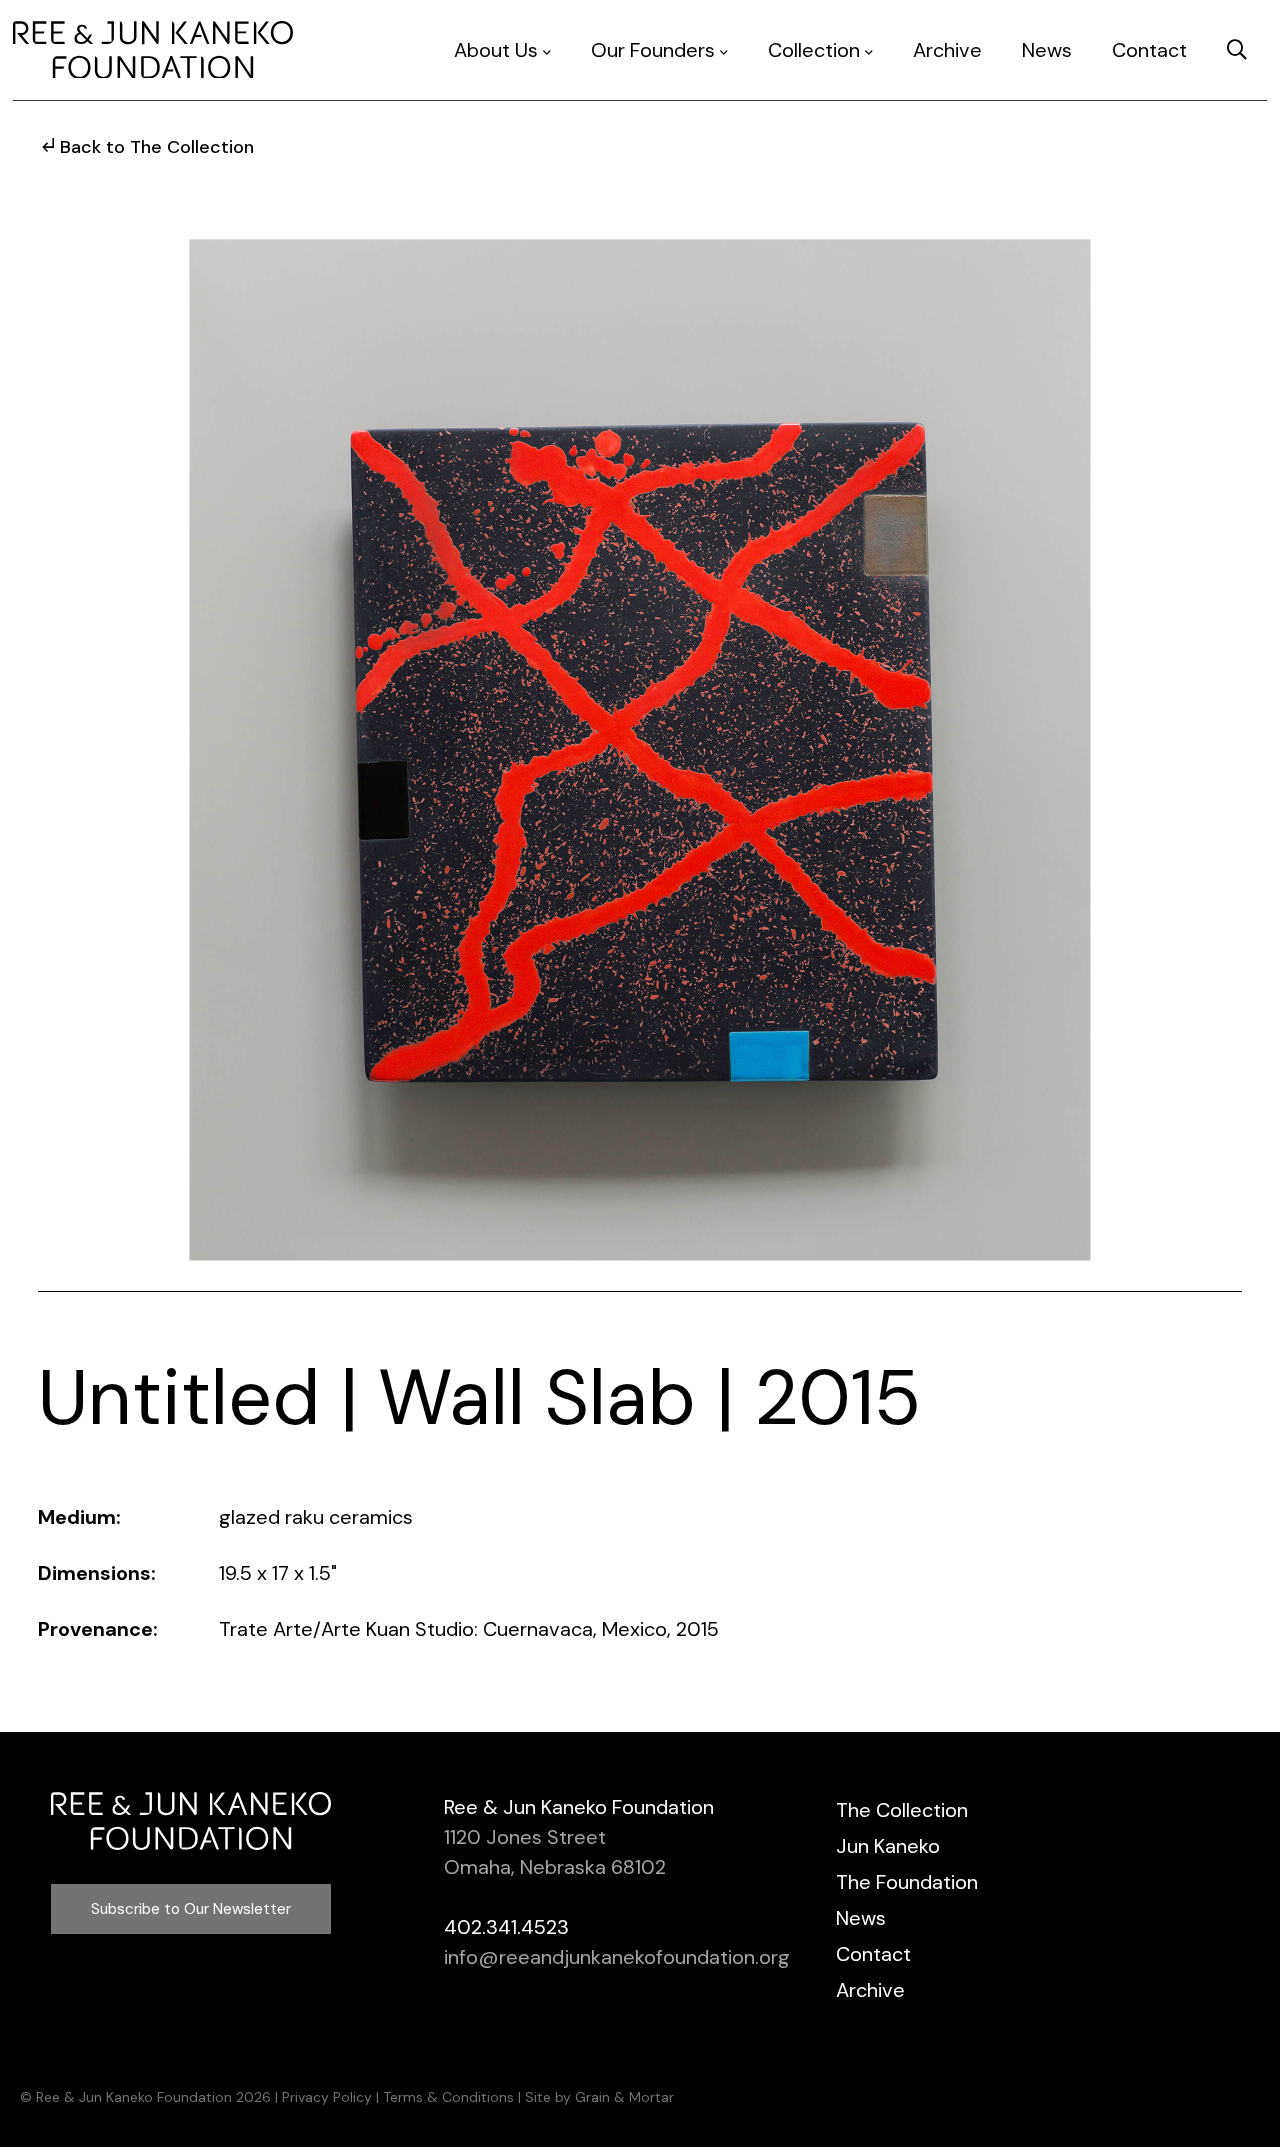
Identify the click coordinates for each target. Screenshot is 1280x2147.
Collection (814, 50)
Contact (1149, 50)
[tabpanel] (640, 750)
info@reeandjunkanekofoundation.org (617, 1957)
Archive (947, 50)
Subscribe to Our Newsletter (191, 1909)
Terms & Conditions (448, 2097)
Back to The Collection (157, 147)
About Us (496, 50)
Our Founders (653, 50)
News (1047, 50)
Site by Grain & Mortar (599, 2097)
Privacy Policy (327, 2097)
